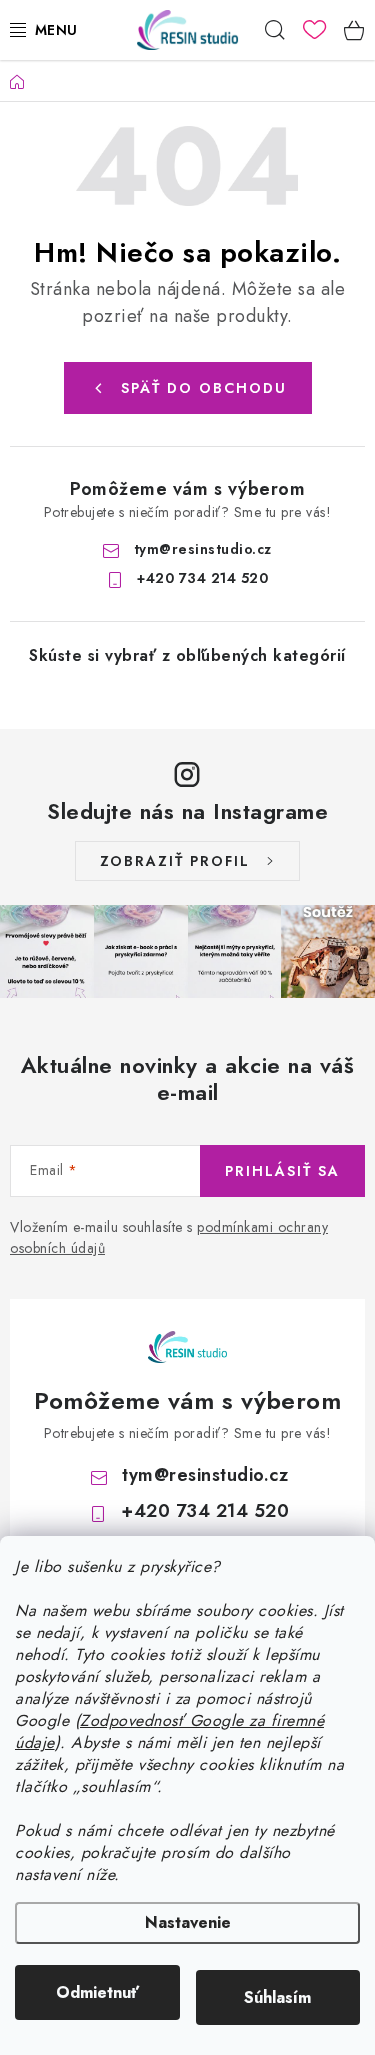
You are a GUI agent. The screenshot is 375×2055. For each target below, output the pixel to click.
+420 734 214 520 (202, 578)
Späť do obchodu (204, 388)
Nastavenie (188, 1922)
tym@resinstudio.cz (203, 549)
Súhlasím (277, 1997)
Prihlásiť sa (282, 1171)
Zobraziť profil (175, 861)
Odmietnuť (97, 1992)
